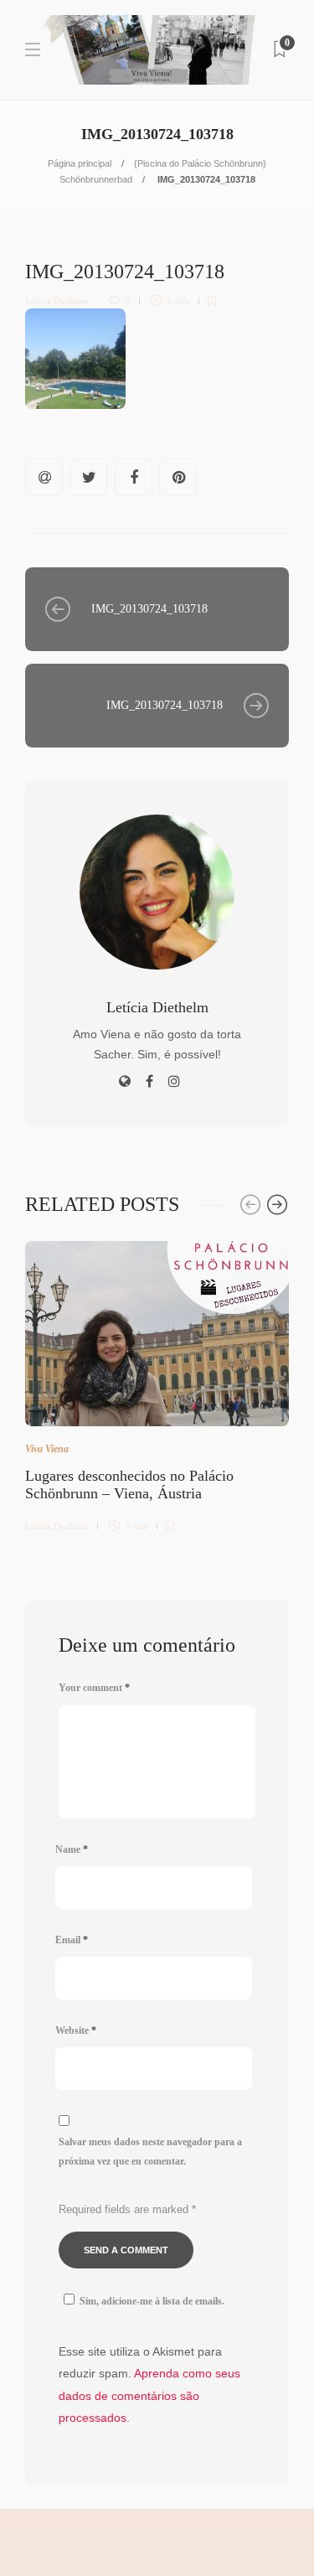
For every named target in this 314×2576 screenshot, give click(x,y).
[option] (157, 1384)
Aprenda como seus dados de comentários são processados (149, 2395)
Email (72, 1940)
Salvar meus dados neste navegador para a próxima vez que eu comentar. (150, 2152)
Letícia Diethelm (57, 301)
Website (76, 2030)
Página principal (80, 163)
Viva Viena (47, 1449)
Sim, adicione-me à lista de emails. (152, 2301)
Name (72, 1849)
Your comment (94, 1688)
